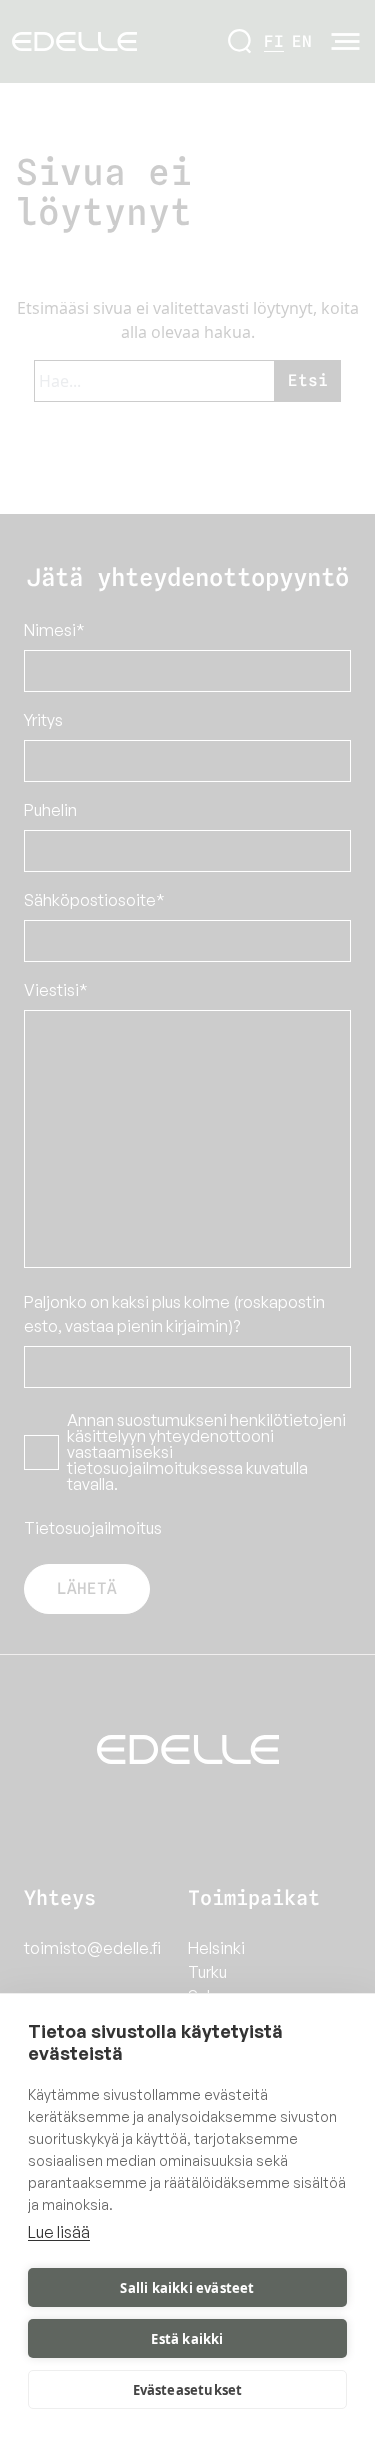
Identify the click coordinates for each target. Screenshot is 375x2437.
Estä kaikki (187, 2339)
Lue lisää (59, 2232)
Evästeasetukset (188, 2390)
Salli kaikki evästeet (187, 2288)
